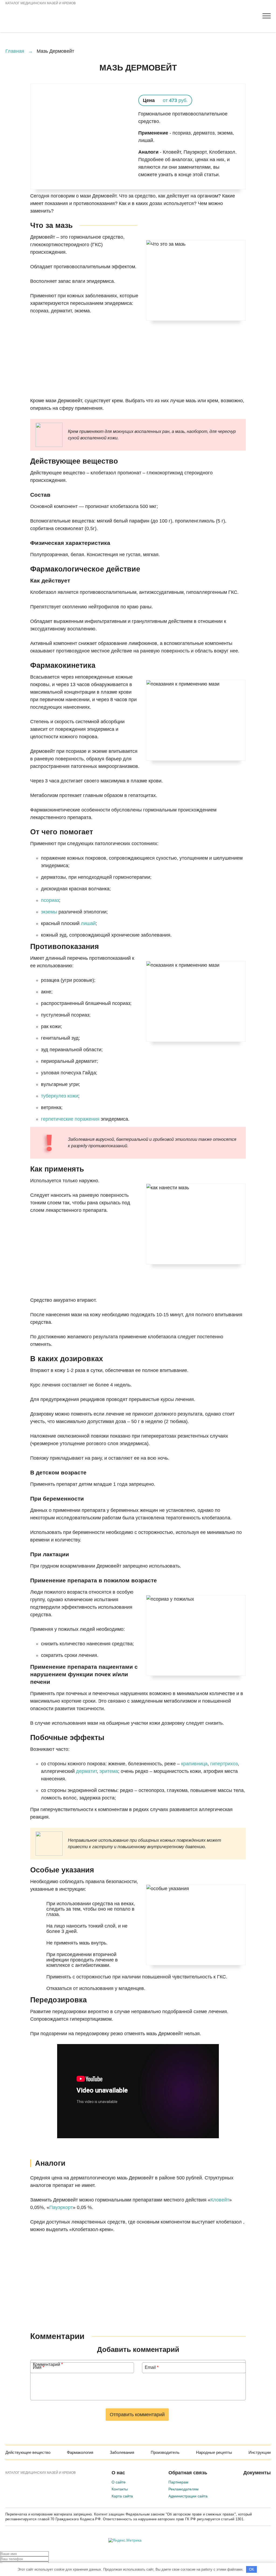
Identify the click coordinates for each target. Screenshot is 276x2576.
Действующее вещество (28, 2452)
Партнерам (178, 2482)
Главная (15, 51)
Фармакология (80, 2452)
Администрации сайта (188, 2496)
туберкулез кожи (60, 1096)
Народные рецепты (214, 2452)
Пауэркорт (61, 2207)
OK (252, 2569)
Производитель (165, 2452)
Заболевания (122, 2452)
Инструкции (260, 2452)
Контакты (120, 2489)
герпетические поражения (70, 1119)
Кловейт (220, 2200)
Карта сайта (122, 2496)
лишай (88, 923)
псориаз (50, 900)
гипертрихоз (224, 1764)
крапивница (194, 1764)
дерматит (86, 1771)
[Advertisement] (138, 372)
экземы (49, 912)
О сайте (119, 2482)
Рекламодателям (184, 2489)
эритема (109, 1771)
